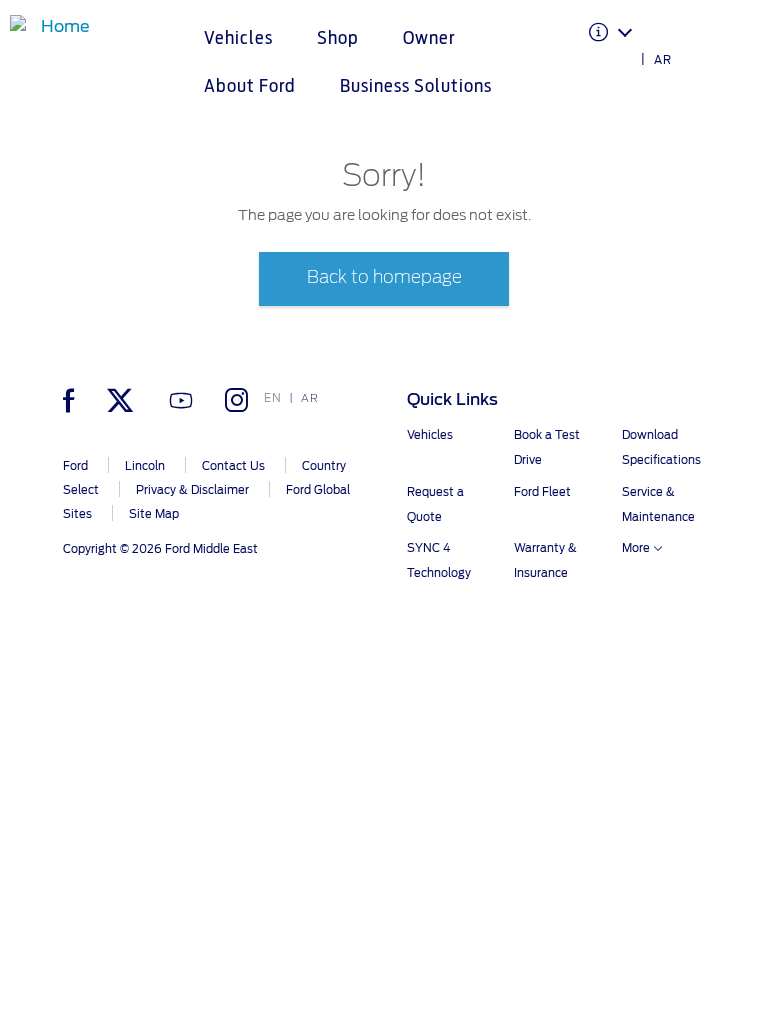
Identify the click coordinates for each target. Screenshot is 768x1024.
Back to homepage (384, 277)
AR (663, 60)
